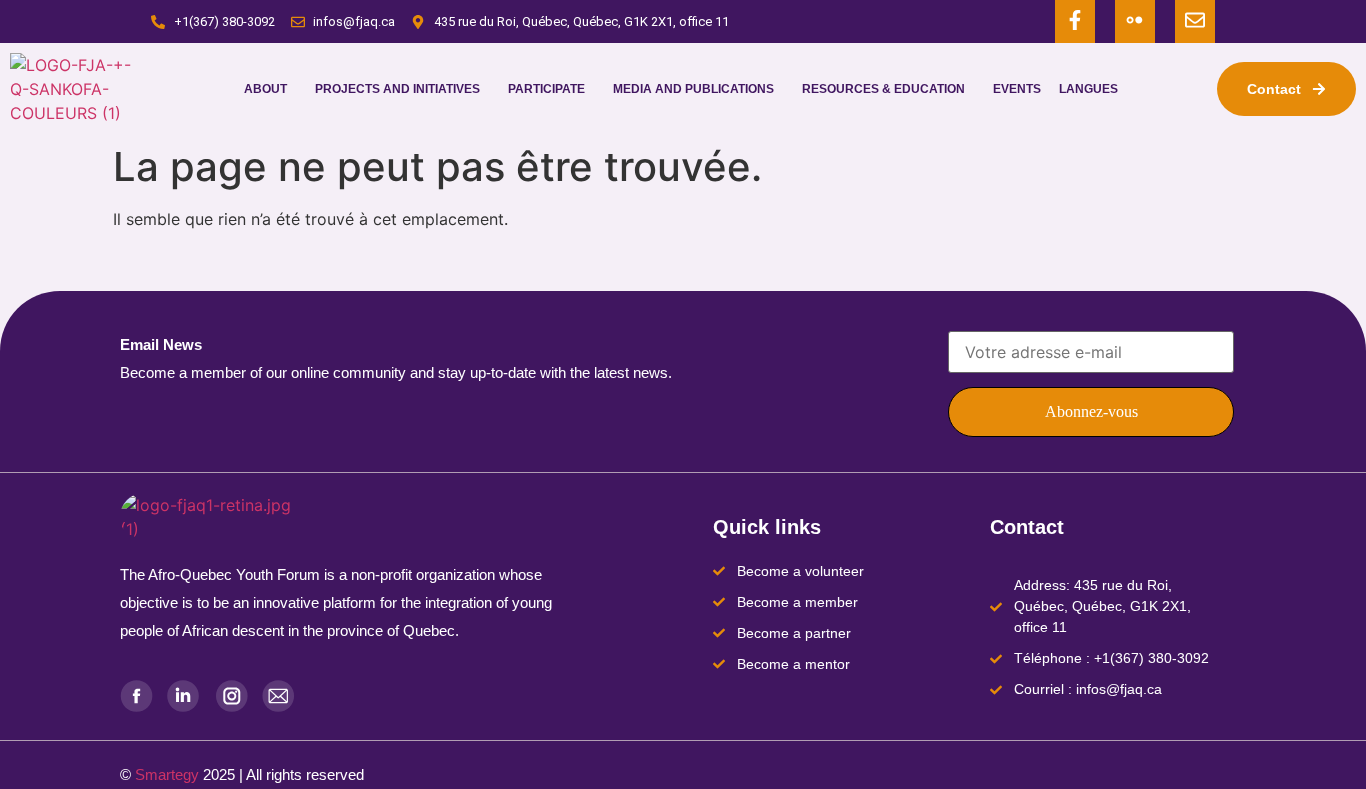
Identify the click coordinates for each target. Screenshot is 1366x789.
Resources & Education (883, 89)
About (265, 89)
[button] (270, 89)
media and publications (693, 89)
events (1017, 89)
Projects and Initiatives (397, 89)
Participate (546, 89)
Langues (1088, 89)
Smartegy (167, 774)
